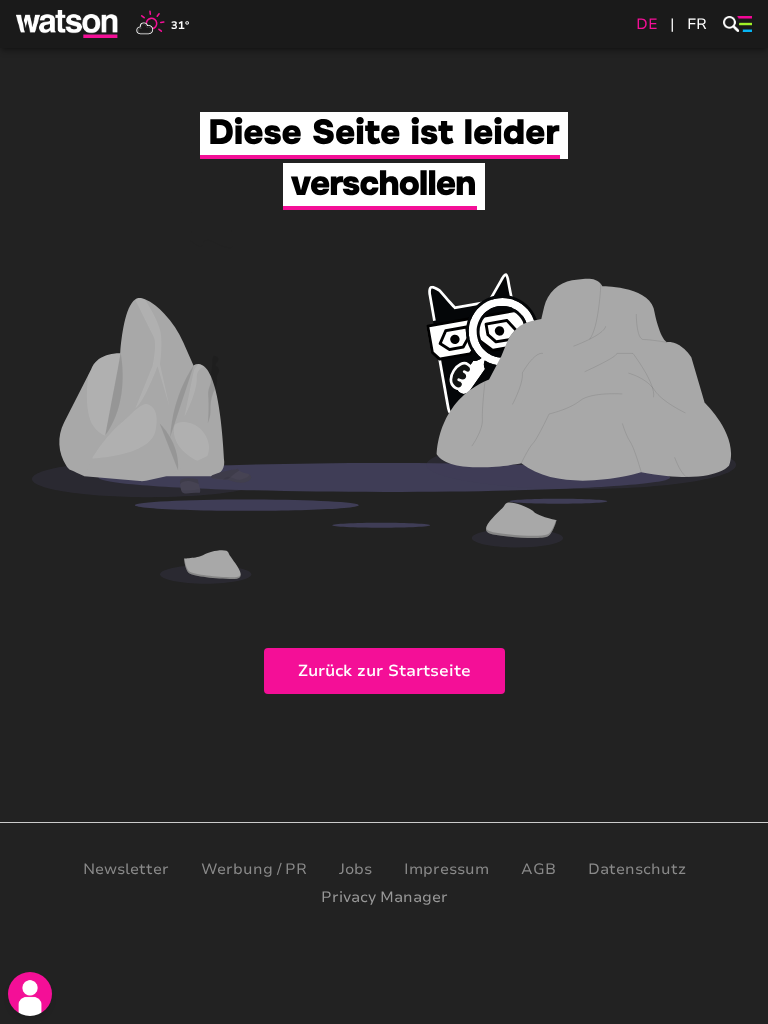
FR (697, 24)
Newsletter (126, 869)
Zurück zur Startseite (384, 671)
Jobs (355, 869)
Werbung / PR (254, 869)
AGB (538, 869)
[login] (30, 994)
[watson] (68, 24)
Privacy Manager (384, 897)
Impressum (446, 869)
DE (647, 24)
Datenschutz (637, 869)
